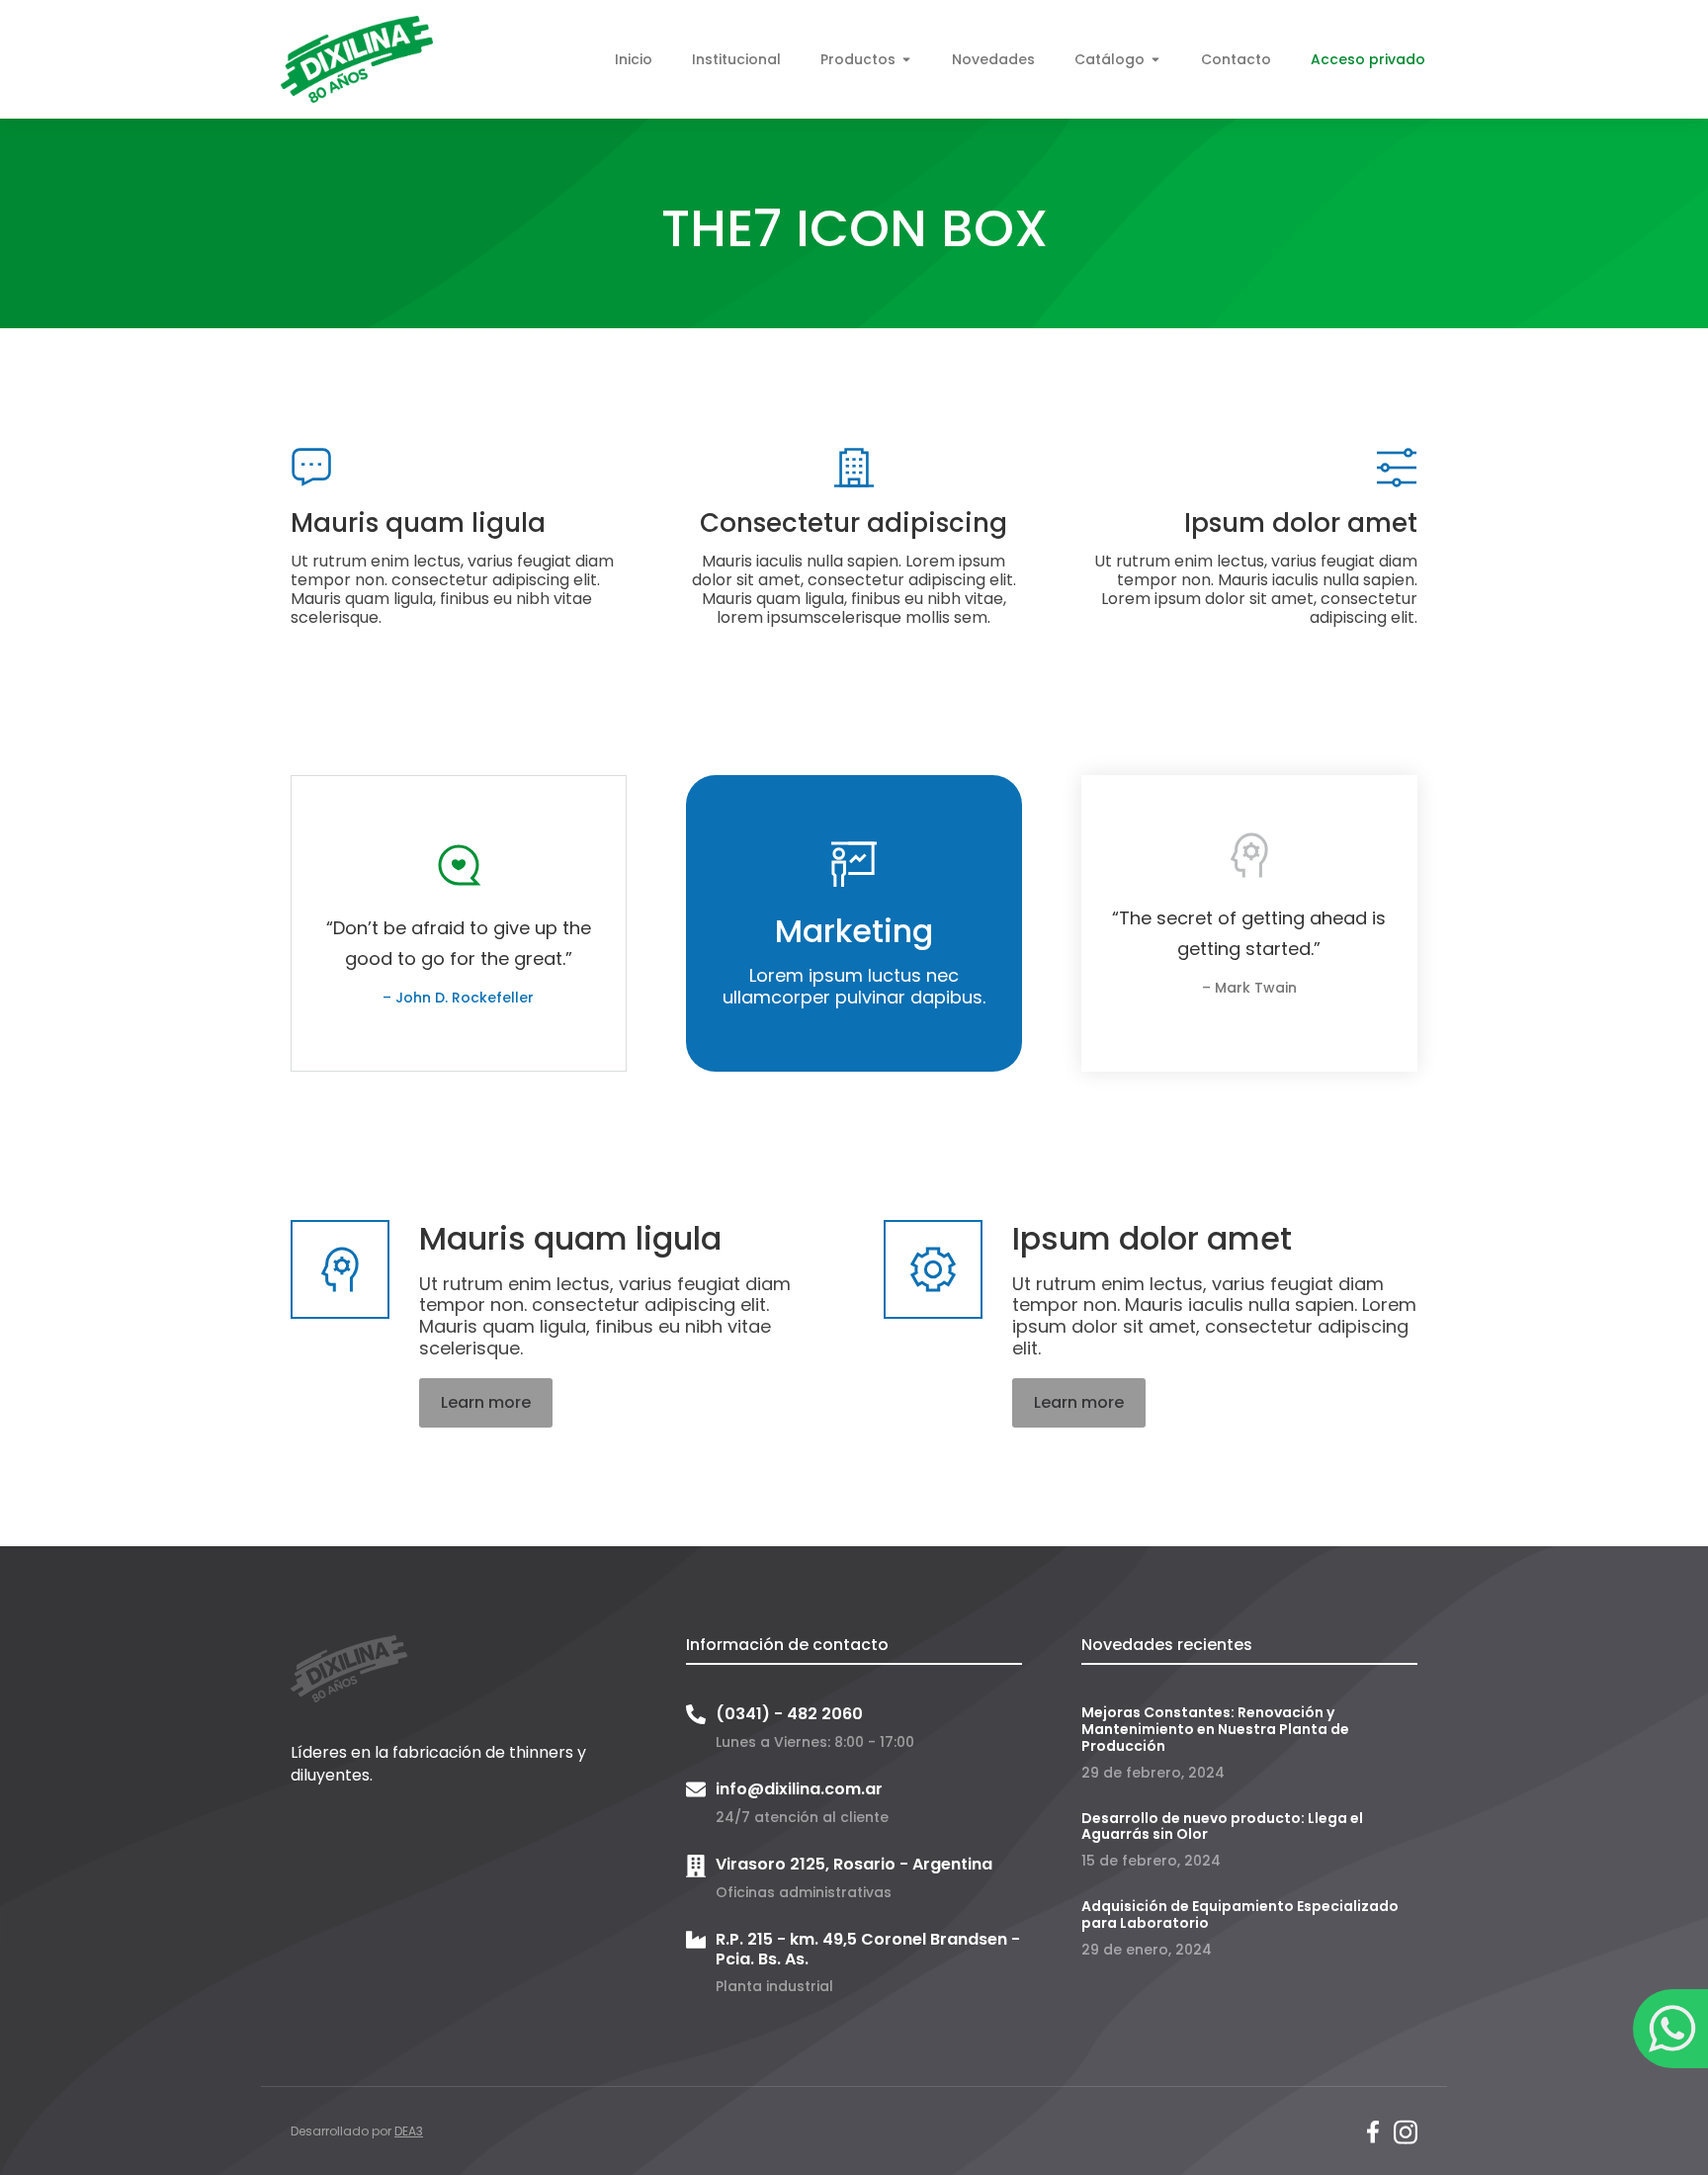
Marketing (854, 931)
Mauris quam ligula (418, 523)
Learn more (486, 1402)
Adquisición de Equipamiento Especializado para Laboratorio (1240, 1914)
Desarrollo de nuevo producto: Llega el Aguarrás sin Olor (1222, 1827)
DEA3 (409, 2131)
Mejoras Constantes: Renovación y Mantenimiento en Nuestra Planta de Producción (1215, 1729)
